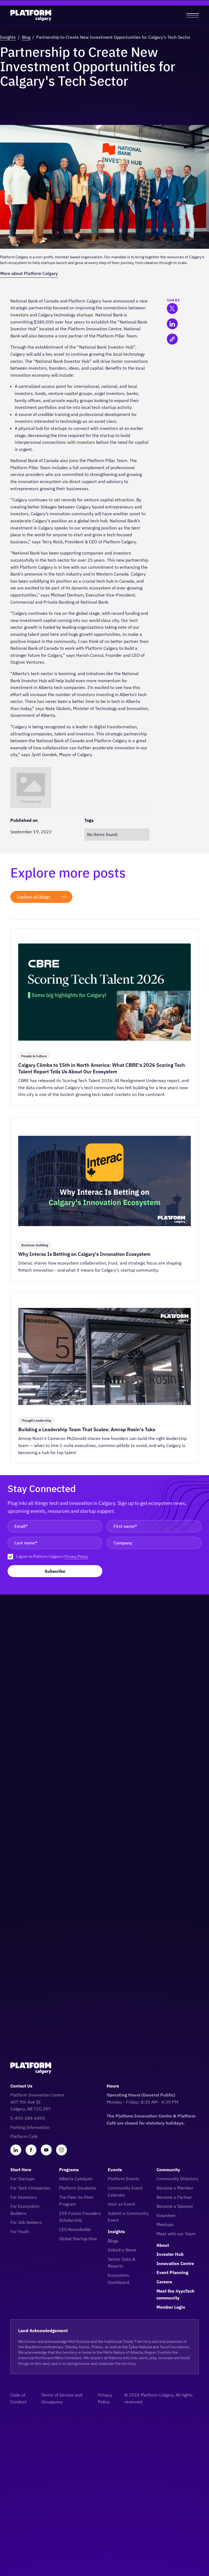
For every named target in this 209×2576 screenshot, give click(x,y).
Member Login (171, 2307)
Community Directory (177, 2179)
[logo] (31, 15)
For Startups (23, 2179)
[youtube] (46, 2150)
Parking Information (30, 2127)
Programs (69, 2170)
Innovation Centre (175, 2263)
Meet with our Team (176, 2234)
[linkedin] (16, 2150)
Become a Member (175, 2188)
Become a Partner (174, 2197)
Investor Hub (170, 2254)
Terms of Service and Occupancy (62, 2398)
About (163, 2245)
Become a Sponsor (175, 2206)
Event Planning (172, 2272)
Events (115, 2170)
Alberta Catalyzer (76, 2179)
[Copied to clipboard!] (172, 339)
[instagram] (62, 2150)
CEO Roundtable (75, 2229)
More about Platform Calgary (29, 273)
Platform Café (24, 2136)
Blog (26, 37)
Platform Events (124, 2179)
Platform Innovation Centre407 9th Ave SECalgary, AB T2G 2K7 (37, 2102)
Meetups (165, 2224)
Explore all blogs (34, 897)
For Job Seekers (26, 2222)
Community (168, 2170)
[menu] (193, 15)
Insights (8, 37)
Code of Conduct (19, 2398)
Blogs (113, 2241)
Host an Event (122, 2204)
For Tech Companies (30, 2188)
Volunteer (166, 2215)
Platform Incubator (78, 2188)
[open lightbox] (31, 787)
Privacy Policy (76, 1556)
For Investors (24, 2197)
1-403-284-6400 (28, 2118)
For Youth (20, 2231)
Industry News (122, 2250)
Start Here (21, 2170)
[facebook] (31, 2150)
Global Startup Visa (78, 2239)
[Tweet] (172, 308)
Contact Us (21, 2086)
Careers (164, 2282)
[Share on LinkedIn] (172, 324)
